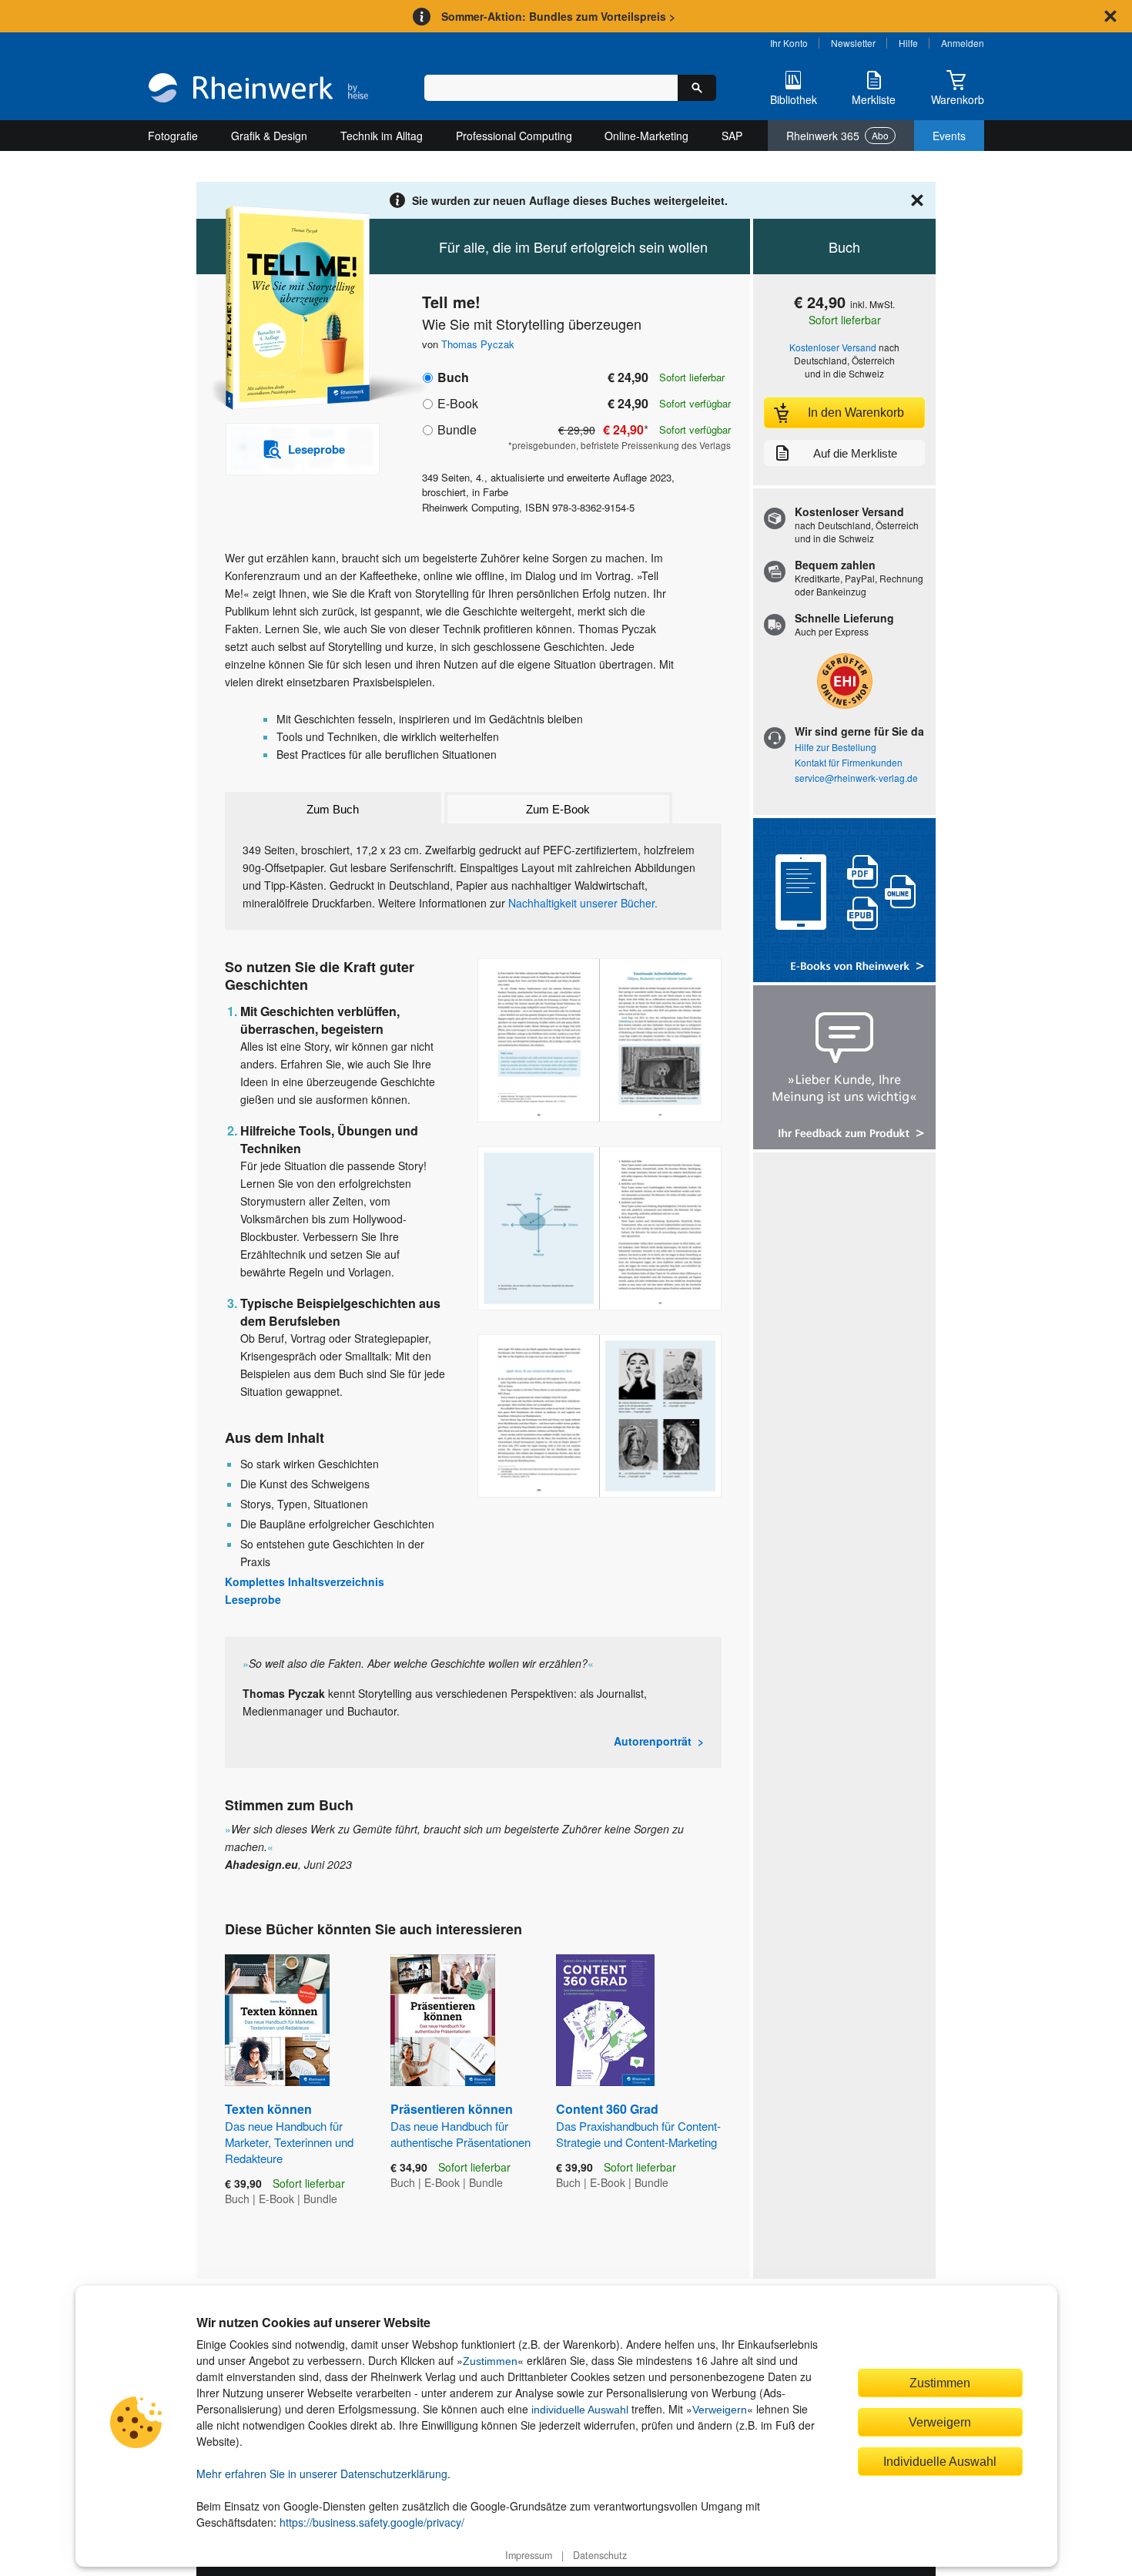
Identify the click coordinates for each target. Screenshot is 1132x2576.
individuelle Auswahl (580, 2410)
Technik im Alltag (382, 136)
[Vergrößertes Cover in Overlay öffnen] (295, 309)
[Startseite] (258, 89)
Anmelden (963, 43)
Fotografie (173, 136)
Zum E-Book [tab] (558, 809)
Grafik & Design (269, 136)
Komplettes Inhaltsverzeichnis (305, 1581)
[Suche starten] (697, 88)
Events (949, 136)
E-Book (458, 403)
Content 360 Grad (638, 2125)
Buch (453, 377)
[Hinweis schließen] (1110, 16)
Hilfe (908, 43)
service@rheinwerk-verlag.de (856, 778)
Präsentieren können (461, 2125)
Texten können (289, 2133)
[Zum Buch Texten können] (277, 2020)
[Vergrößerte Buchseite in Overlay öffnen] (599, 1040)
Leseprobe (253, 1599)
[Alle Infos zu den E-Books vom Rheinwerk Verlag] (844, 902)
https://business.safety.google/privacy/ (372, 2522)
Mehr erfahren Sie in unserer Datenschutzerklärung (322, 2474)
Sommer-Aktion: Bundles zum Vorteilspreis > (558, 16)
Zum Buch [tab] (333, 809)
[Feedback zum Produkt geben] (844, 1069)
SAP (732, 136)
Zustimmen (490, 2361)
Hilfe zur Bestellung (836, 747)
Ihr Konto (789, 43)
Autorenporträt (653, 1741)
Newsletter (853, 43)
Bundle (457, 429)
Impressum (529, 2555)
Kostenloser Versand (833, 347)
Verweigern (720, 2410)
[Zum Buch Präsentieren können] (443, 2020)
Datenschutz (600, 2555)
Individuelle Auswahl (940, 2461)
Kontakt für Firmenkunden (849, 762)
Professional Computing (514, 136)
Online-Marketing (646, 136)
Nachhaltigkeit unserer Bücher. (583, 903)
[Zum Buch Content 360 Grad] (605, 2020)
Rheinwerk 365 (837, 136)
